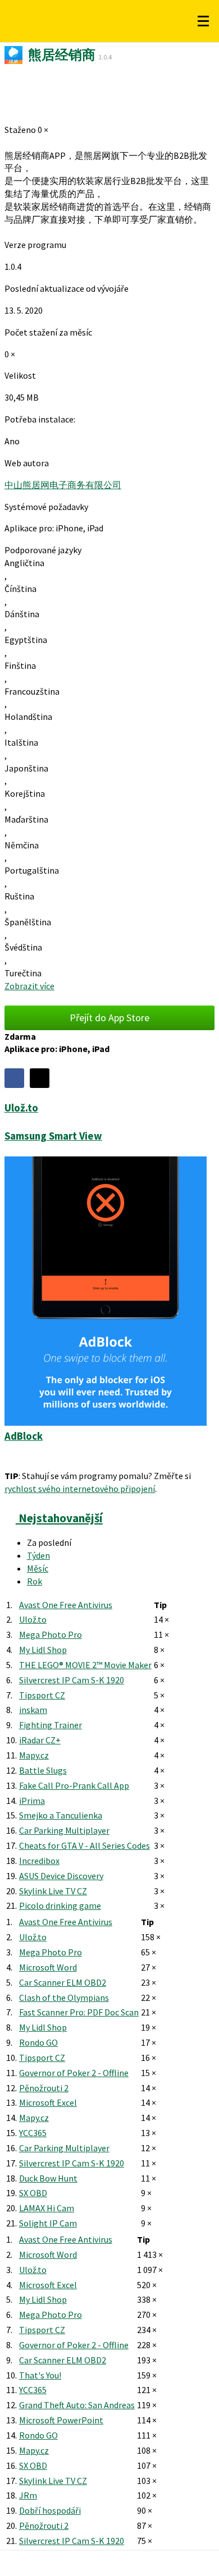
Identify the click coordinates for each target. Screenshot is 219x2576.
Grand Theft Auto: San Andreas (77, 2405)
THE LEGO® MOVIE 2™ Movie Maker (85, 1665)
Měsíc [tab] (38, 1568)
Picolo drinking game (60, 1905)
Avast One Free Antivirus (66, 1605)
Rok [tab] (35, 1581)
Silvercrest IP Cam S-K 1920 (72, 1680)
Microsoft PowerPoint (61, 2420)
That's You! (40, 2375)
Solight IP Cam (48, 2223)
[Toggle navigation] (203, 21)
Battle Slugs (43, 1770)
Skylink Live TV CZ (53, 1891)
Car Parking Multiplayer (64, 1830)
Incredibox (39, 1861)
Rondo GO (38, 2042)
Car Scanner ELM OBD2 (63, 1982)
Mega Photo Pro (51, 1634)
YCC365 (33, 2133)
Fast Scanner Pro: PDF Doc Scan (79, 2012)
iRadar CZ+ (40, 1740)
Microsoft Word (48, 1967)
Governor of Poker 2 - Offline (74, 2073)
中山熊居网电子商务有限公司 (63, 485)
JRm (28, 2495)
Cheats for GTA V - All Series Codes (85, 1845)
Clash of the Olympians (64, 1998)
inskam (33, 1710)
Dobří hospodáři (50, 2510)
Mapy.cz (34, 1755)
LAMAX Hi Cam (47, 2208)
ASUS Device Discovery (61, 1876)
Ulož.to (33, 1619)
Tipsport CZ (42, 1695)
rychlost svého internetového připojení (80, 1489)
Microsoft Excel (48, 2102)
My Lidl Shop (43, 1650)
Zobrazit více (29, 986)
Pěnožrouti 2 (44, 2088)
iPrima (32, 1801)
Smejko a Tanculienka (61, 1815)
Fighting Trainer (51, 1725)
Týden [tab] (38, 1555)
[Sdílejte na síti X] (40, 1078)
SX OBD (33, 2193)
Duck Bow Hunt (48, 2178)
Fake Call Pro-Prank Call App (74, 1785)
